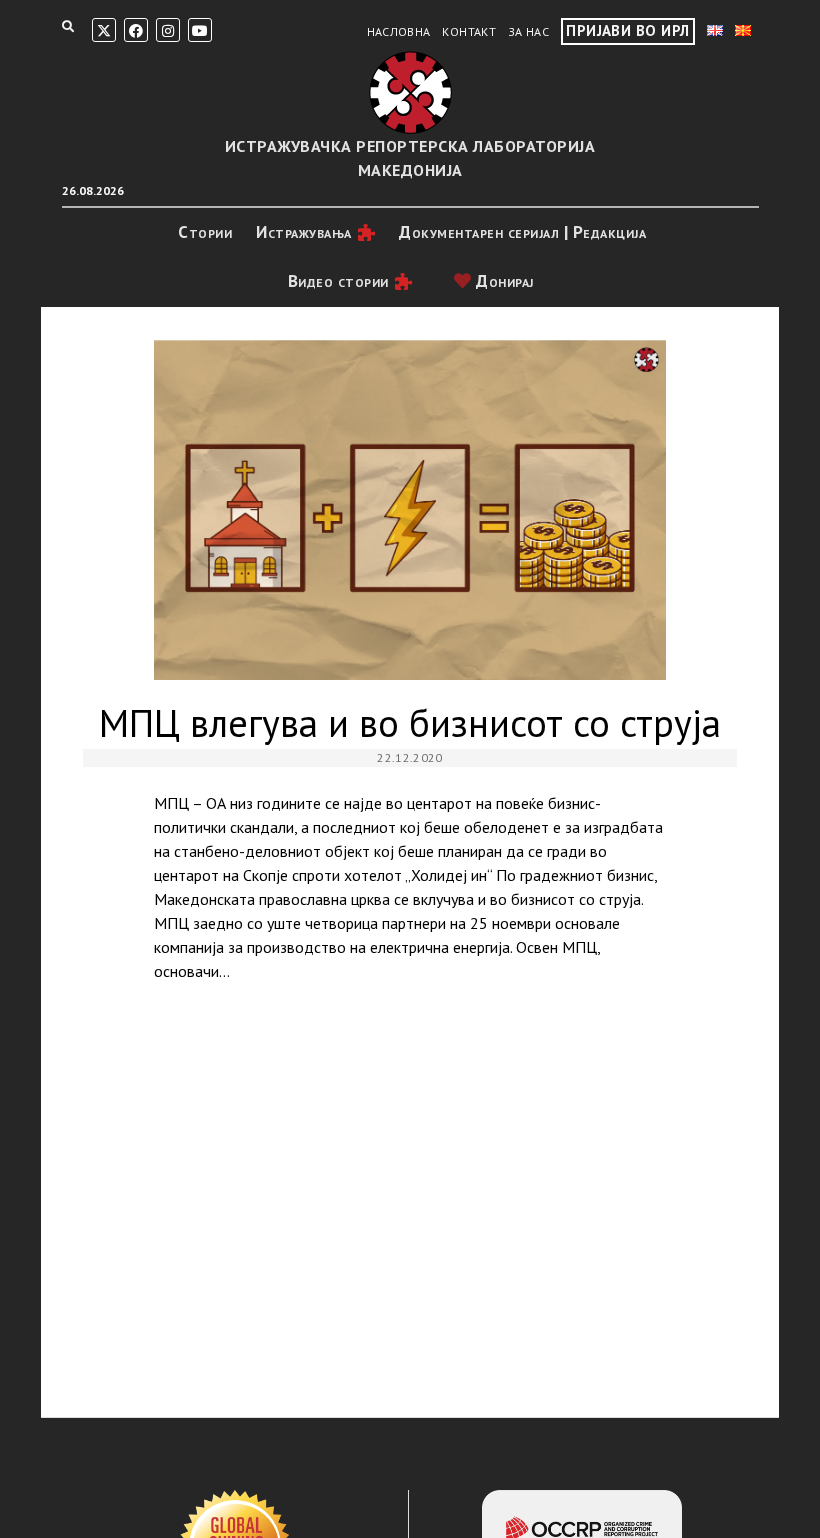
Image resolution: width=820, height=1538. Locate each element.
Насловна (399, 31)
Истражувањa (304, 232)
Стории (205, 232)
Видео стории (338, 281)
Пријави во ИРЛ (627, 30)
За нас (528, 31)
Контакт (469, 31)
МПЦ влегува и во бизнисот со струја (410, 510)
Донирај (503, 281)
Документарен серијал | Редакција (522, 232)
